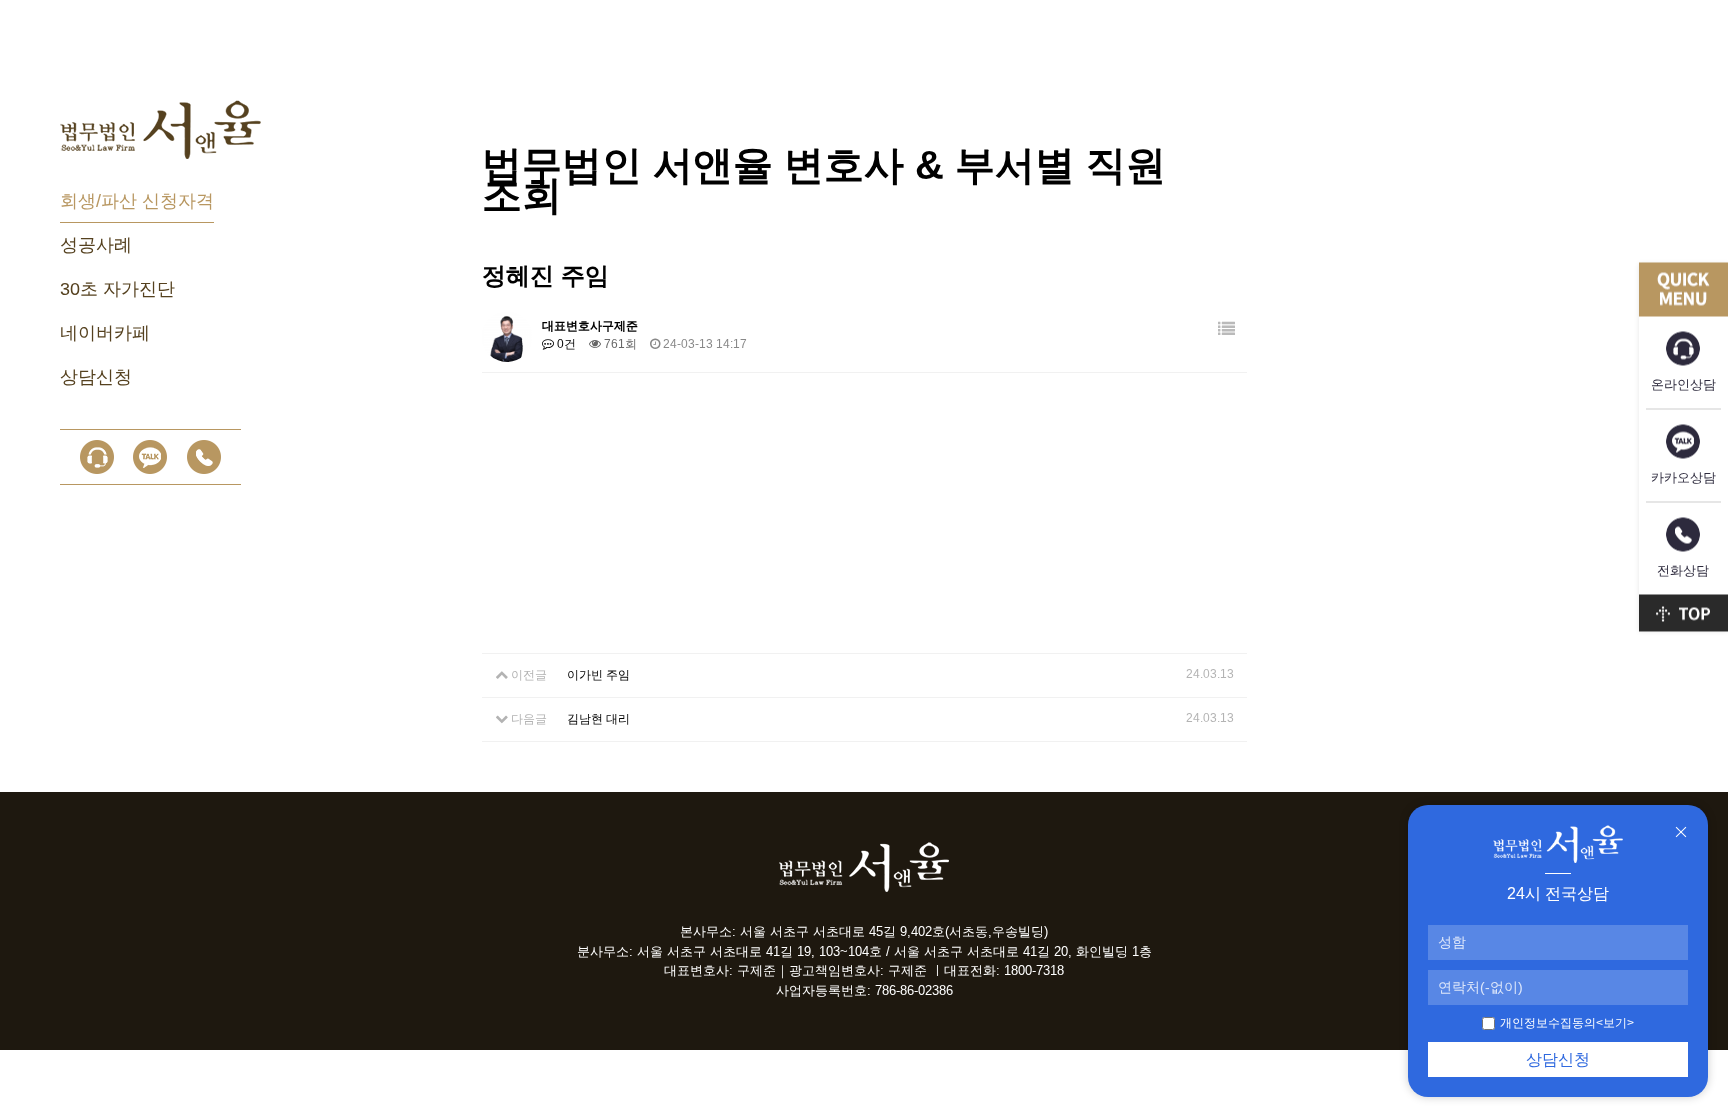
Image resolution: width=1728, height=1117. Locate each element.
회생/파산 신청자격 (137, 201)
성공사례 (96, 245)
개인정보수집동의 (1548, 1023)
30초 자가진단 (117, 289)
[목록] (1226, 329)
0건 (565, 344)
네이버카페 (105, 333)
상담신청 (96, 377)
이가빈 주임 (598, 675)
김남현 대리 (598, 719)
